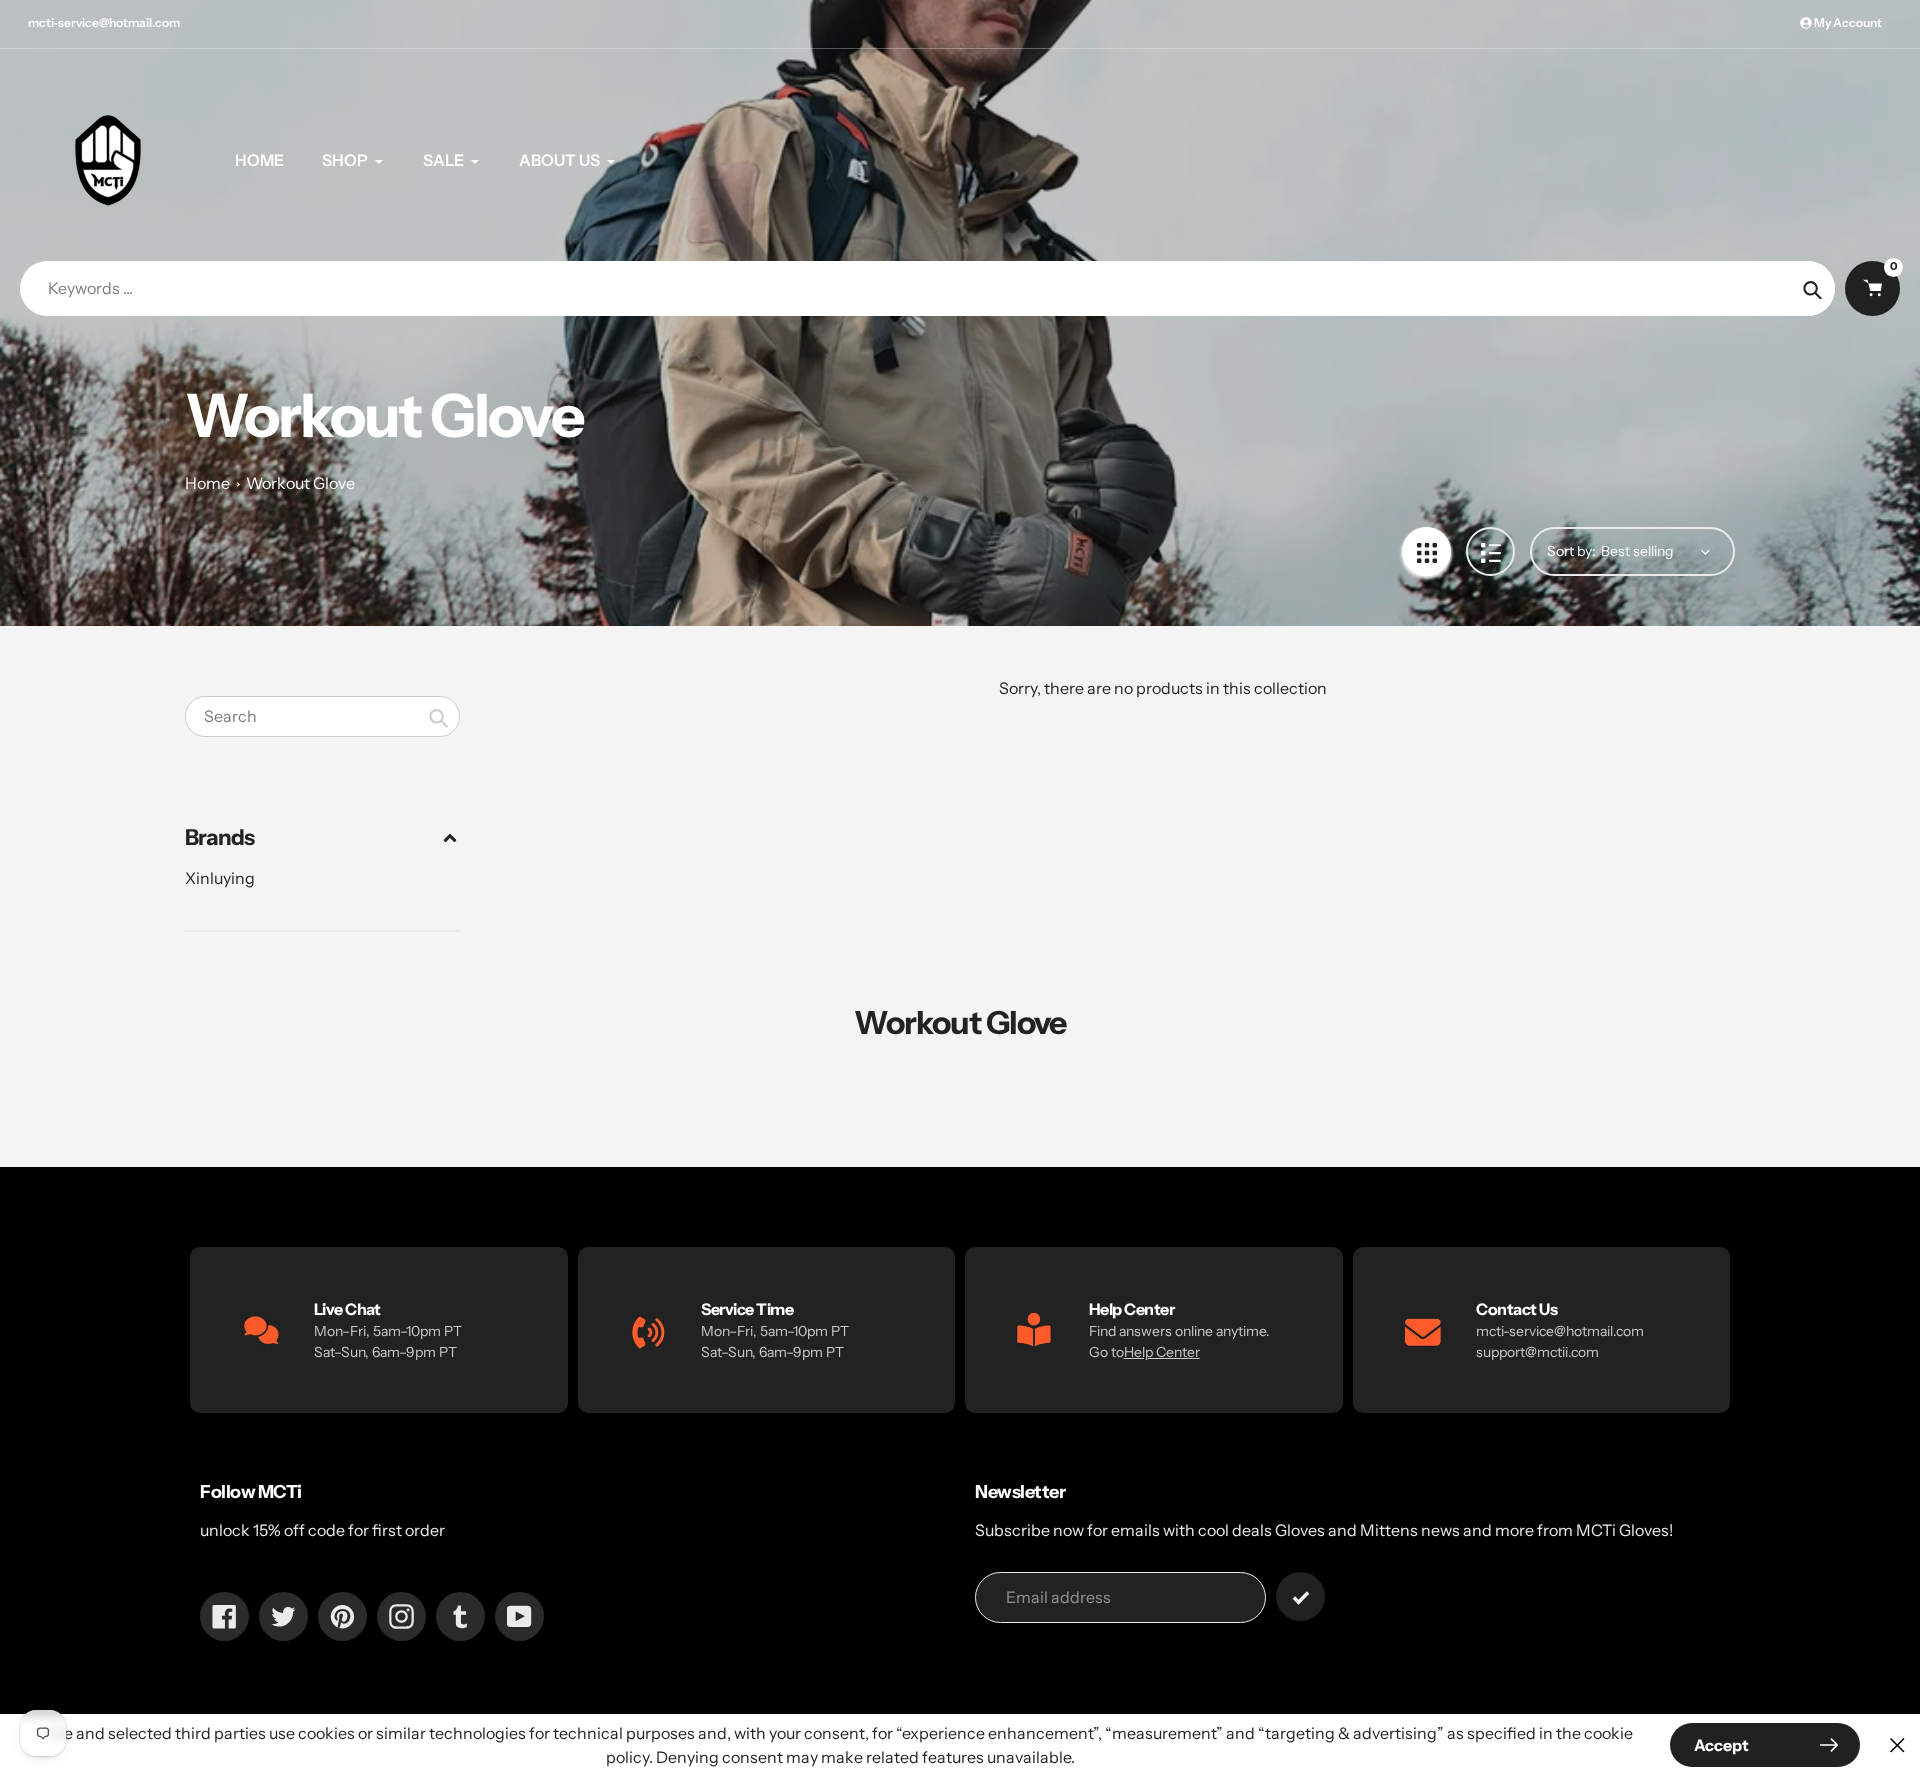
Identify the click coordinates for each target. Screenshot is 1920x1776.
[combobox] (322, 716)
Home (207, 483)
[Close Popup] (1897, 1745)
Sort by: (1571, 551)
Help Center (1162, 1352)
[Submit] (1300, 1596)
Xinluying (220, 878)
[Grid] (1426, 551)
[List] (1490, 551)
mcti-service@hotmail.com (104, 22)
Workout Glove (300, 483)
